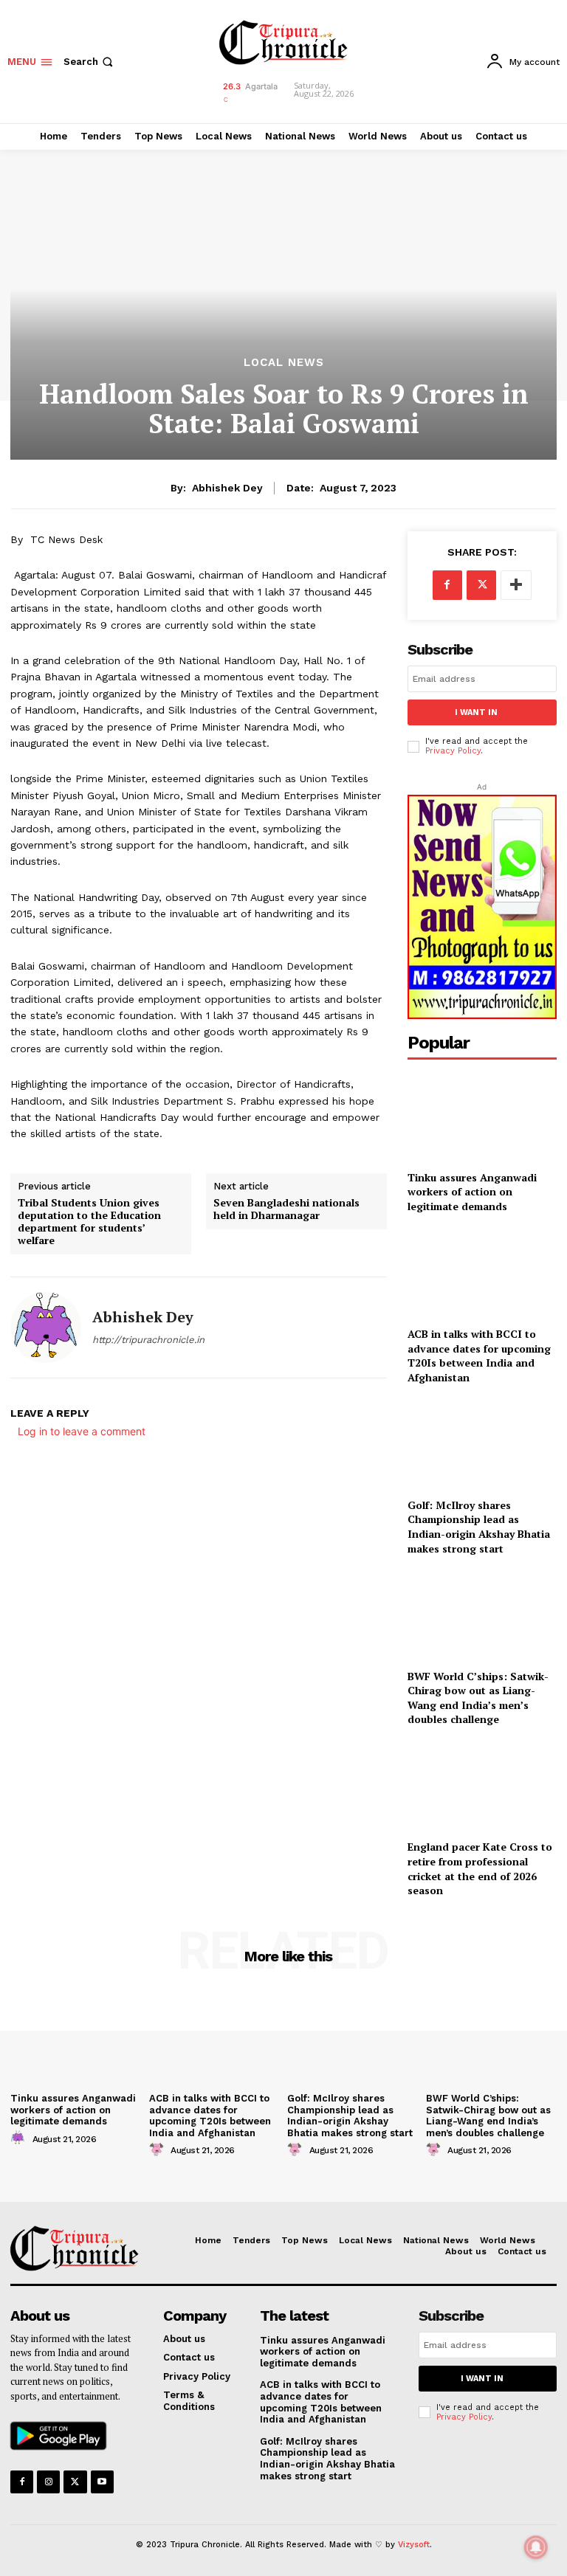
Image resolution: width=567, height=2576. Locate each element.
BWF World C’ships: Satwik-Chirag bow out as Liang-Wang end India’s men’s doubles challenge (478, 1698)
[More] (516, 585)
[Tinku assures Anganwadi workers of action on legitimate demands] (482, 1116)
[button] (90, 62)
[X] (481, 585)
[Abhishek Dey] (46, 1327)
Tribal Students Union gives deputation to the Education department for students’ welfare (89, 1222)
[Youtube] (102, 2482)
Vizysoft (414, 2545)
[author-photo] (20, 2138)
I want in (476, 712)
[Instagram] (48, 2482)
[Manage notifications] (536, 2547)
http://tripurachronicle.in (148, 1340)
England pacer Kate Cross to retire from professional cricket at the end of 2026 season (480, 1868)
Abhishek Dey (227, 488)
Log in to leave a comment (82, 1431)
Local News (284, 363)
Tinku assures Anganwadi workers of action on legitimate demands (472, 1192)
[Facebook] (447, 585)
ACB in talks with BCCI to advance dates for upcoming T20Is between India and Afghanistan (479, 1356)
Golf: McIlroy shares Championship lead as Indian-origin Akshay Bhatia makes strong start (479, 1527)
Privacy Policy (453, 751)
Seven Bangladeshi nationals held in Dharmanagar (286, 1209)
